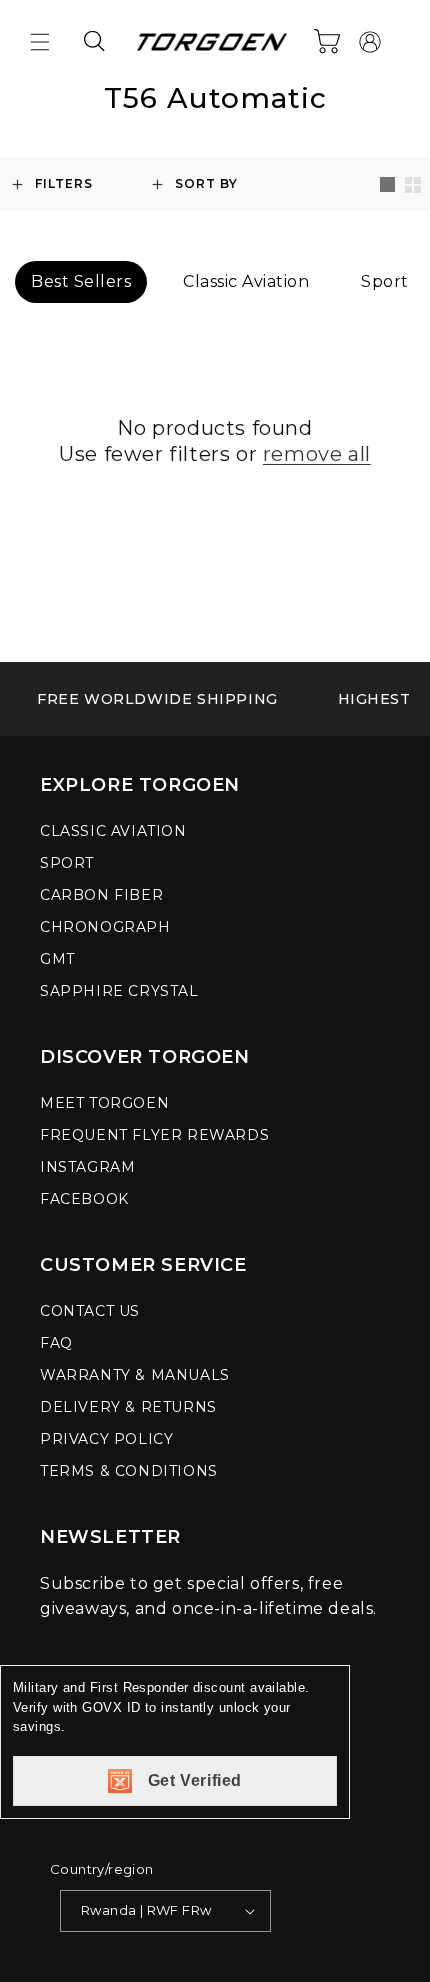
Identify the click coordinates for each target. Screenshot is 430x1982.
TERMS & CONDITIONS (129, 1471)
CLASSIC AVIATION (113, 831)
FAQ (56, 1343)
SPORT (67, 863)
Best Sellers (81, 281)
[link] (157, 699)
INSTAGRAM (87, 1167)
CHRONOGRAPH (105, 927)
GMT (57, 959)
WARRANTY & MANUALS (135, 1375)
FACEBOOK (84, 1199)
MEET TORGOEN (104, 1103)
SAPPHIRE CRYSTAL (119, 991)
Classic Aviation (246, 281)
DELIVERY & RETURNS (128, 1407)
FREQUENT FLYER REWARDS (154, 1135)
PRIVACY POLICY (106, 1439)
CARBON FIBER (101, 895)
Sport (385, 281)
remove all (317, 454)
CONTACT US (90, 1311)
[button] (40, 42)
